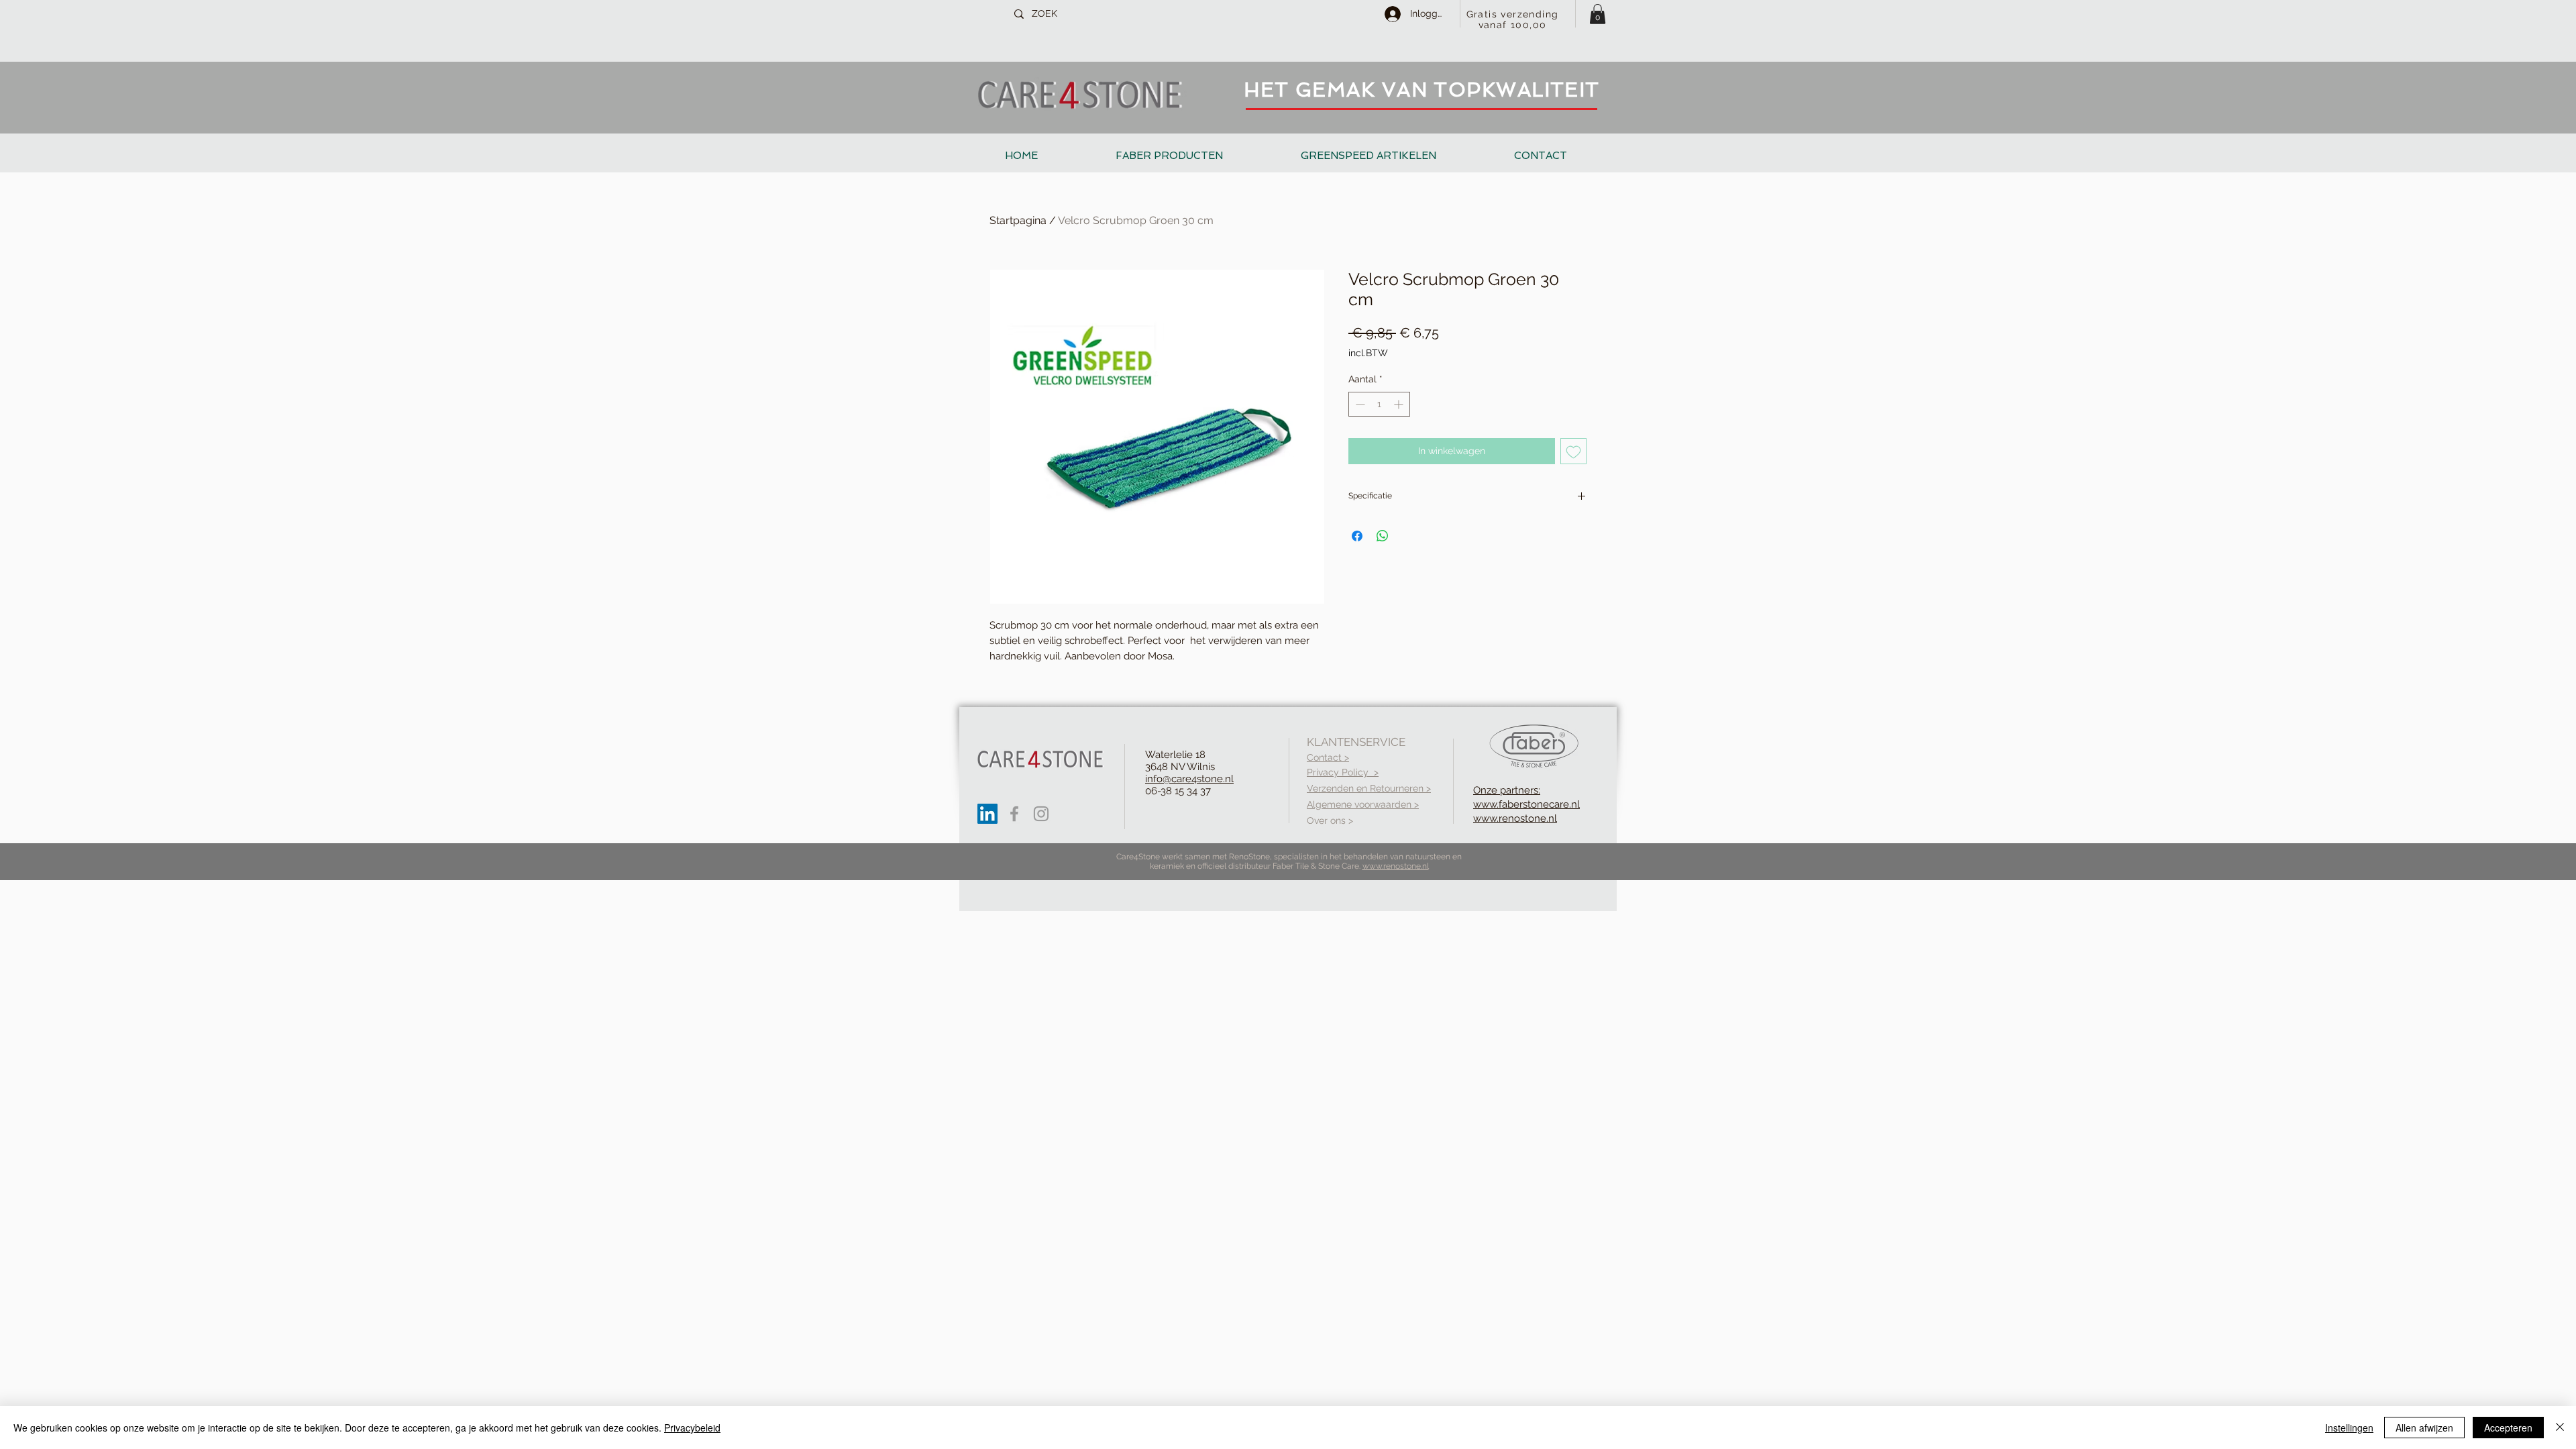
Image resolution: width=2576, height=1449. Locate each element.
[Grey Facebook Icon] (1014, 814)
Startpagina (1018, 220)
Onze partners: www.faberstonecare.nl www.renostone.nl (1526, 804)
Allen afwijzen (2424, 1428)
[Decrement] (1359, 404)
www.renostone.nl (1396, 866)
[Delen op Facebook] (1357, 536)
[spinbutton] (1379, 404)
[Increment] (1400, 404)
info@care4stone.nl (1189, 779)
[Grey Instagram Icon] (1041, 814)
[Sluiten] (2560, 1428)
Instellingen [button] (2349, 1428)
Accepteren (2508, 1428)
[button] (1598, 14)
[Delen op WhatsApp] (1383, 536)
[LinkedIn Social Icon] (987, 814)
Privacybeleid (692, 1428)
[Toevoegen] (1573, 451)
